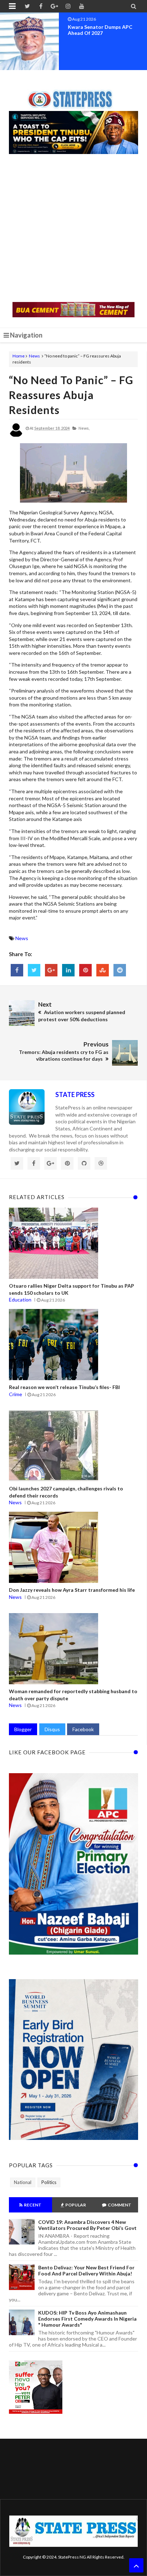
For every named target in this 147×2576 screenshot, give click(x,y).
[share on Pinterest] (85, 970)
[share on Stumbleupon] (103, 970)
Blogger (23, 1729)
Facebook (83, 1729)
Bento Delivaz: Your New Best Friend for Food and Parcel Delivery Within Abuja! (86, 2270)
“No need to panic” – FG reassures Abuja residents (71, 395)
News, (84, 428)
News (34, 356)
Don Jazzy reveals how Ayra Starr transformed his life (72, 1590)
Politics (49, 2182)
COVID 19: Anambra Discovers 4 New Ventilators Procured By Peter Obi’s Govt (87, 2225)
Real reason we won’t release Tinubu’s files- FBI (64, 1387)
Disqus (52, 1729)
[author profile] (16, 436)
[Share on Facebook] (17, 970)
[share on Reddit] (120, 970)
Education (20, 1300)
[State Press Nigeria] (74, 95)
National (23, 2182)
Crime (16, 1394)
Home (19, 356)
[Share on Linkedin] (68, 970)
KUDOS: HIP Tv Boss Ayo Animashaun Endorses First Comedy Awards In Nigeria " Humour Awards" (87, 2319)
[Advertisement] (73, 229)
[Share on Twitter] (34, 970)
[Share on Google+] (51, 970)
